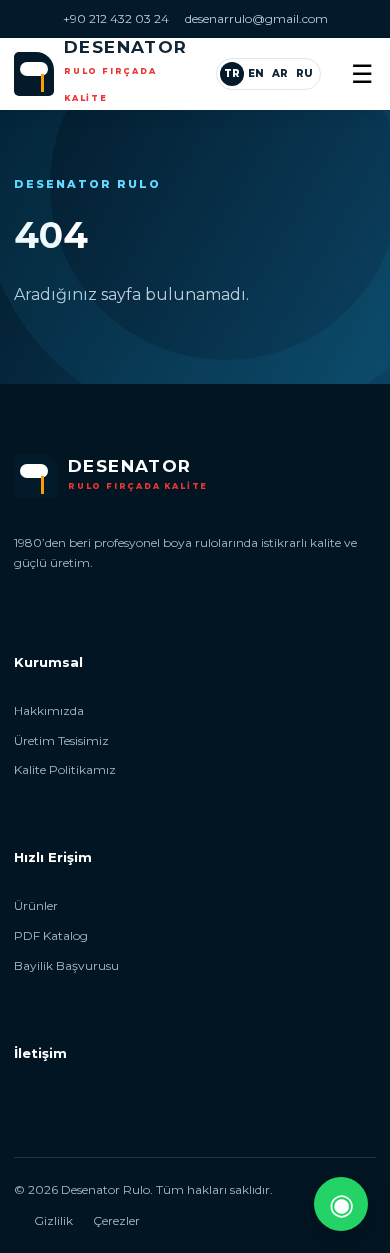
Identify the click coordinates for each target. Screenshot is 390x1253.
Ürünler (36, 905)
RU (304, 73)
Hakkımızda (49, 710)
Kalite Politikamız (65, 769)
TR (232, 73)
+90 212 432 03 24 (116, 18)
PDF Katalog (51, 935)
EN (256, 73)
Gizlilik (53, 1220)
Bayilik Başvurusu (66, 965)
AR (280, 73)
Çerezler (116, 1220)
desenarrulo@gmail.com (256, 18)
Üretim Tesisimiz (61, 740)
